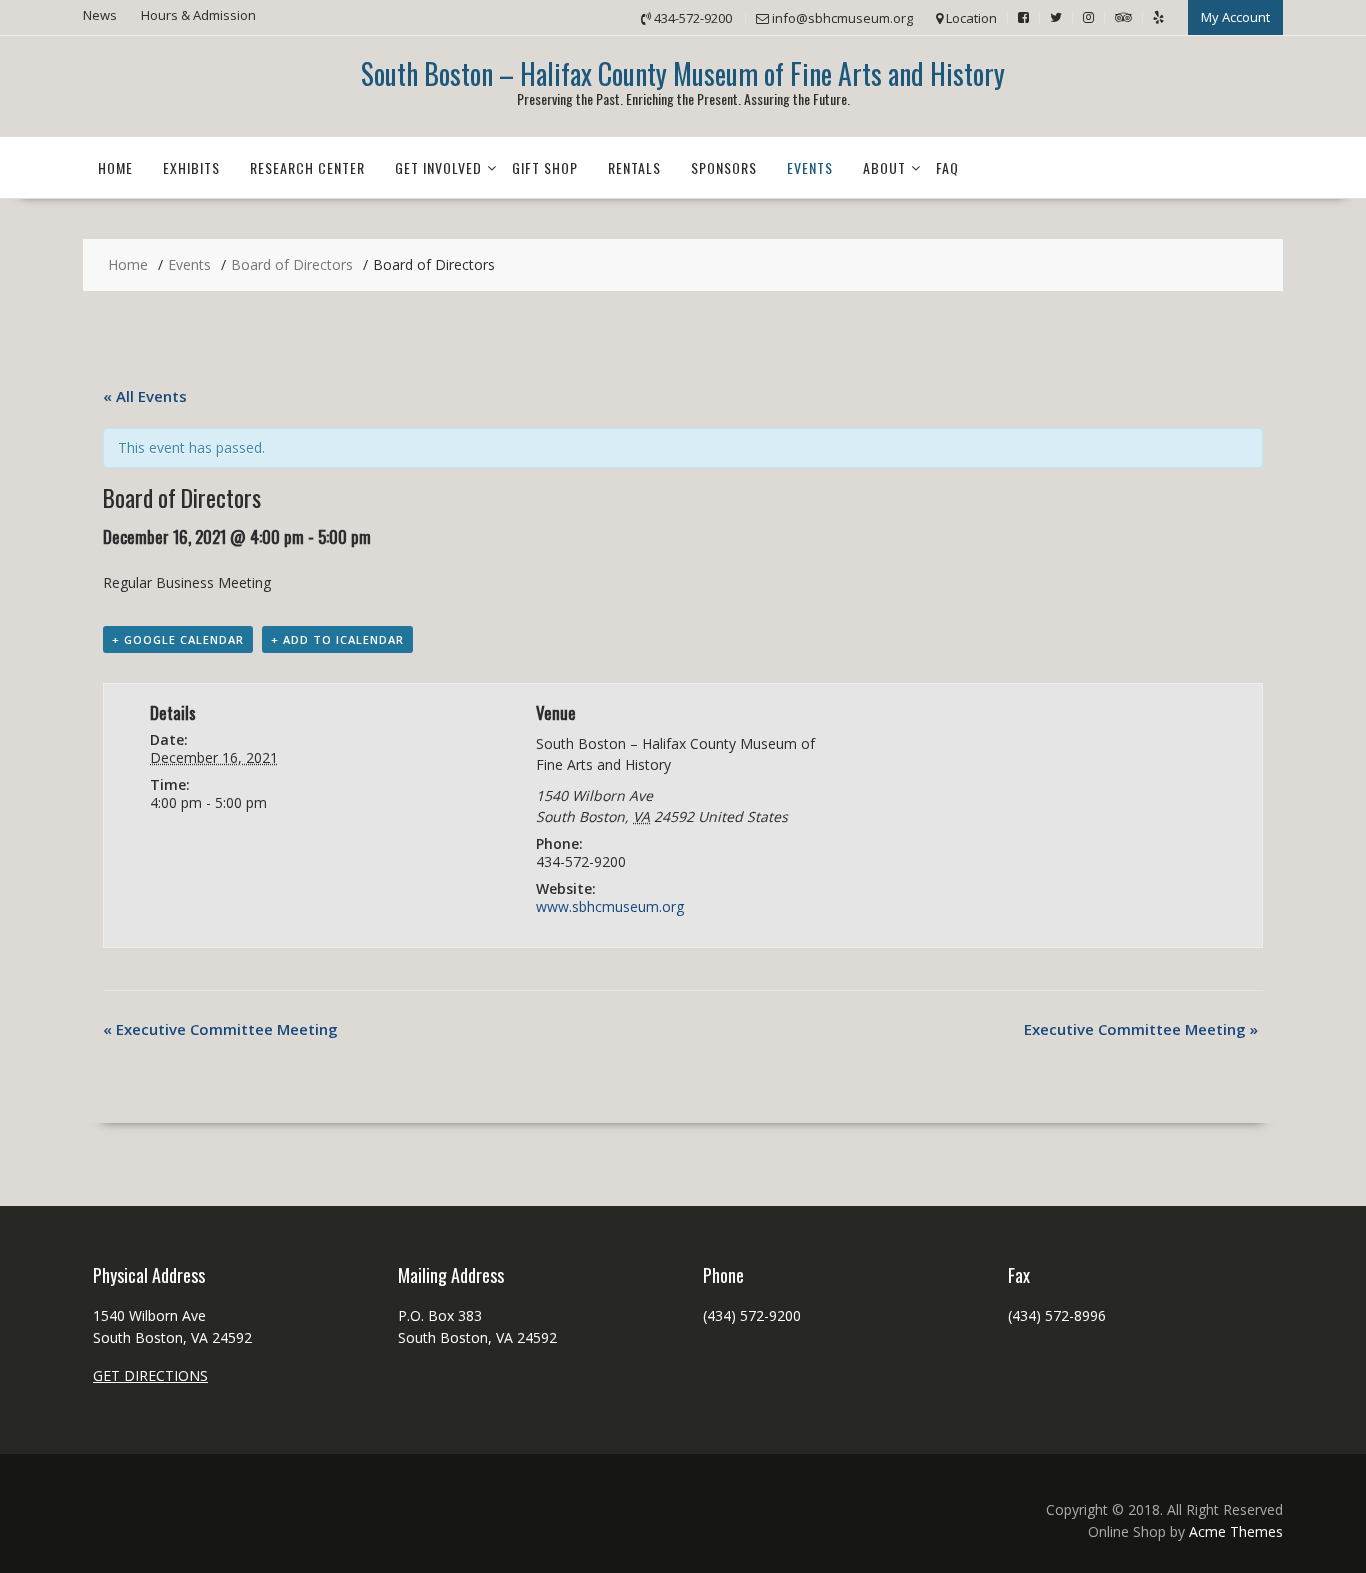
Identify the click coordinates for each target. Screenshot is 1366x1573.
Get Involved (438, 167)
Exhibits (191, 167)
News (100, 15)
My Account (1235, 17)
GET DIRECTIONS (150, 1375)
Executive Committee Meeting (220, 1029)
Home (115, 167)
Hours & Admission (198, 15)
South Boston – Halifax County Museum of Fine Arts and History (683, 73)
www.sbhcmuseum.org (610, 906)
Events (810, 167)
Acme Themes (1236, 1531)
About (884, 167)
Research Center (307, 167)
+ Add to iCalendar (337, 639)
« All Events (145, 396)
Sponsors (724, 167)
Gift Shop (545, 167)
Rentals (634, 167)
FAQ (947, 167)
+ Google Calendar (178, 639)
